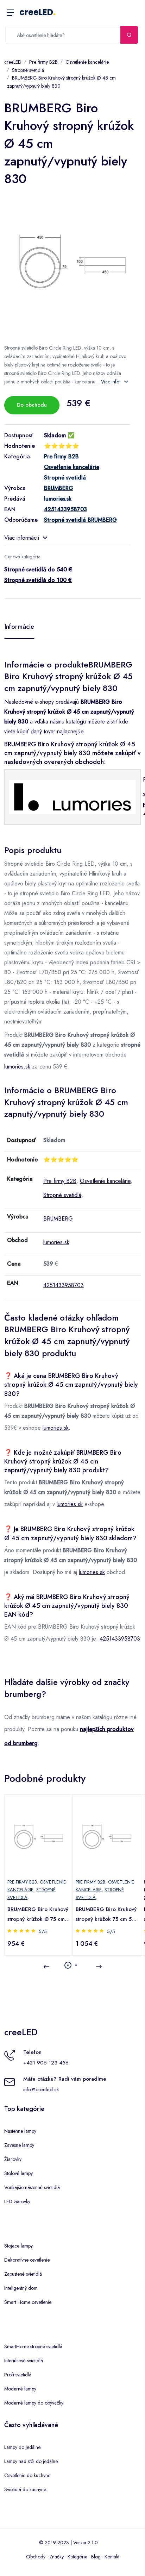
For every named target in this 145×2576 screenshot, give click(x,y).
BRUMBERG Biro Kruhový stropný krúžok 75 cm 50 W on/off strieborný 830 (106, 1915)
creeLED (37, 12)
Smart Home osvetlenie (28, 2302)
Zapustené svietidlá (23, 2274)
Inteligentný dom (21, 2288)
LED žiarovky (17, 2201)
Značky (56, 2557)
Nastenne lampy (20, 2131)
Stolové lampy (18, 2173)
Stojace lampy (18, 2246)
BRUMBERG (58, 1219)
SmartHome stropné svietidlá (33, 2346)
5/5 (43, 1931)
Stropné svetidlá (28, 70)
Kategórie (77, 2557)
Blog (96, 2557)
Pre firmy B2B (43, 62)
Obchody (36, 2557)
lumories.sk (17, 1067)
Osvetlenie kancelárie (87, 62)
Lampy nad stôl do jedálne (31, 2461)
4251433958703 (64, 1285)
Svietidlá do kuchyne (25, 2489)
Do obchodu (32, 405)
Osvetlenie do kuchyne (27, 2475)
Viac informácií (22, 538)
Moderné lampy (20, 2389)
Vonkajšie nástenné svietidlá (32, 2187)
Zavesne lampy (19, 2145)
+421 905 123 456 (46, 2063)
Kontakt (112, 2557)
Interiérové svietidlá (24, 2361)
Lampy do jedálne (22, 2447)
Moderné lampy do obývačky (34, 2403)
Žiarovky (13, 2159)
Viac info (111, 382)
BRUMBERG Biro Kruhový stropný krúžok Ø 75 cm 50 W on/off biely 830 (38, 1915)
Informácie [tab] (19, 627)
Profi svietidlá (18, 2375)
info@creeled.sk (41, 2089)
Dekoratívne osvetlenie (27, 2260)
